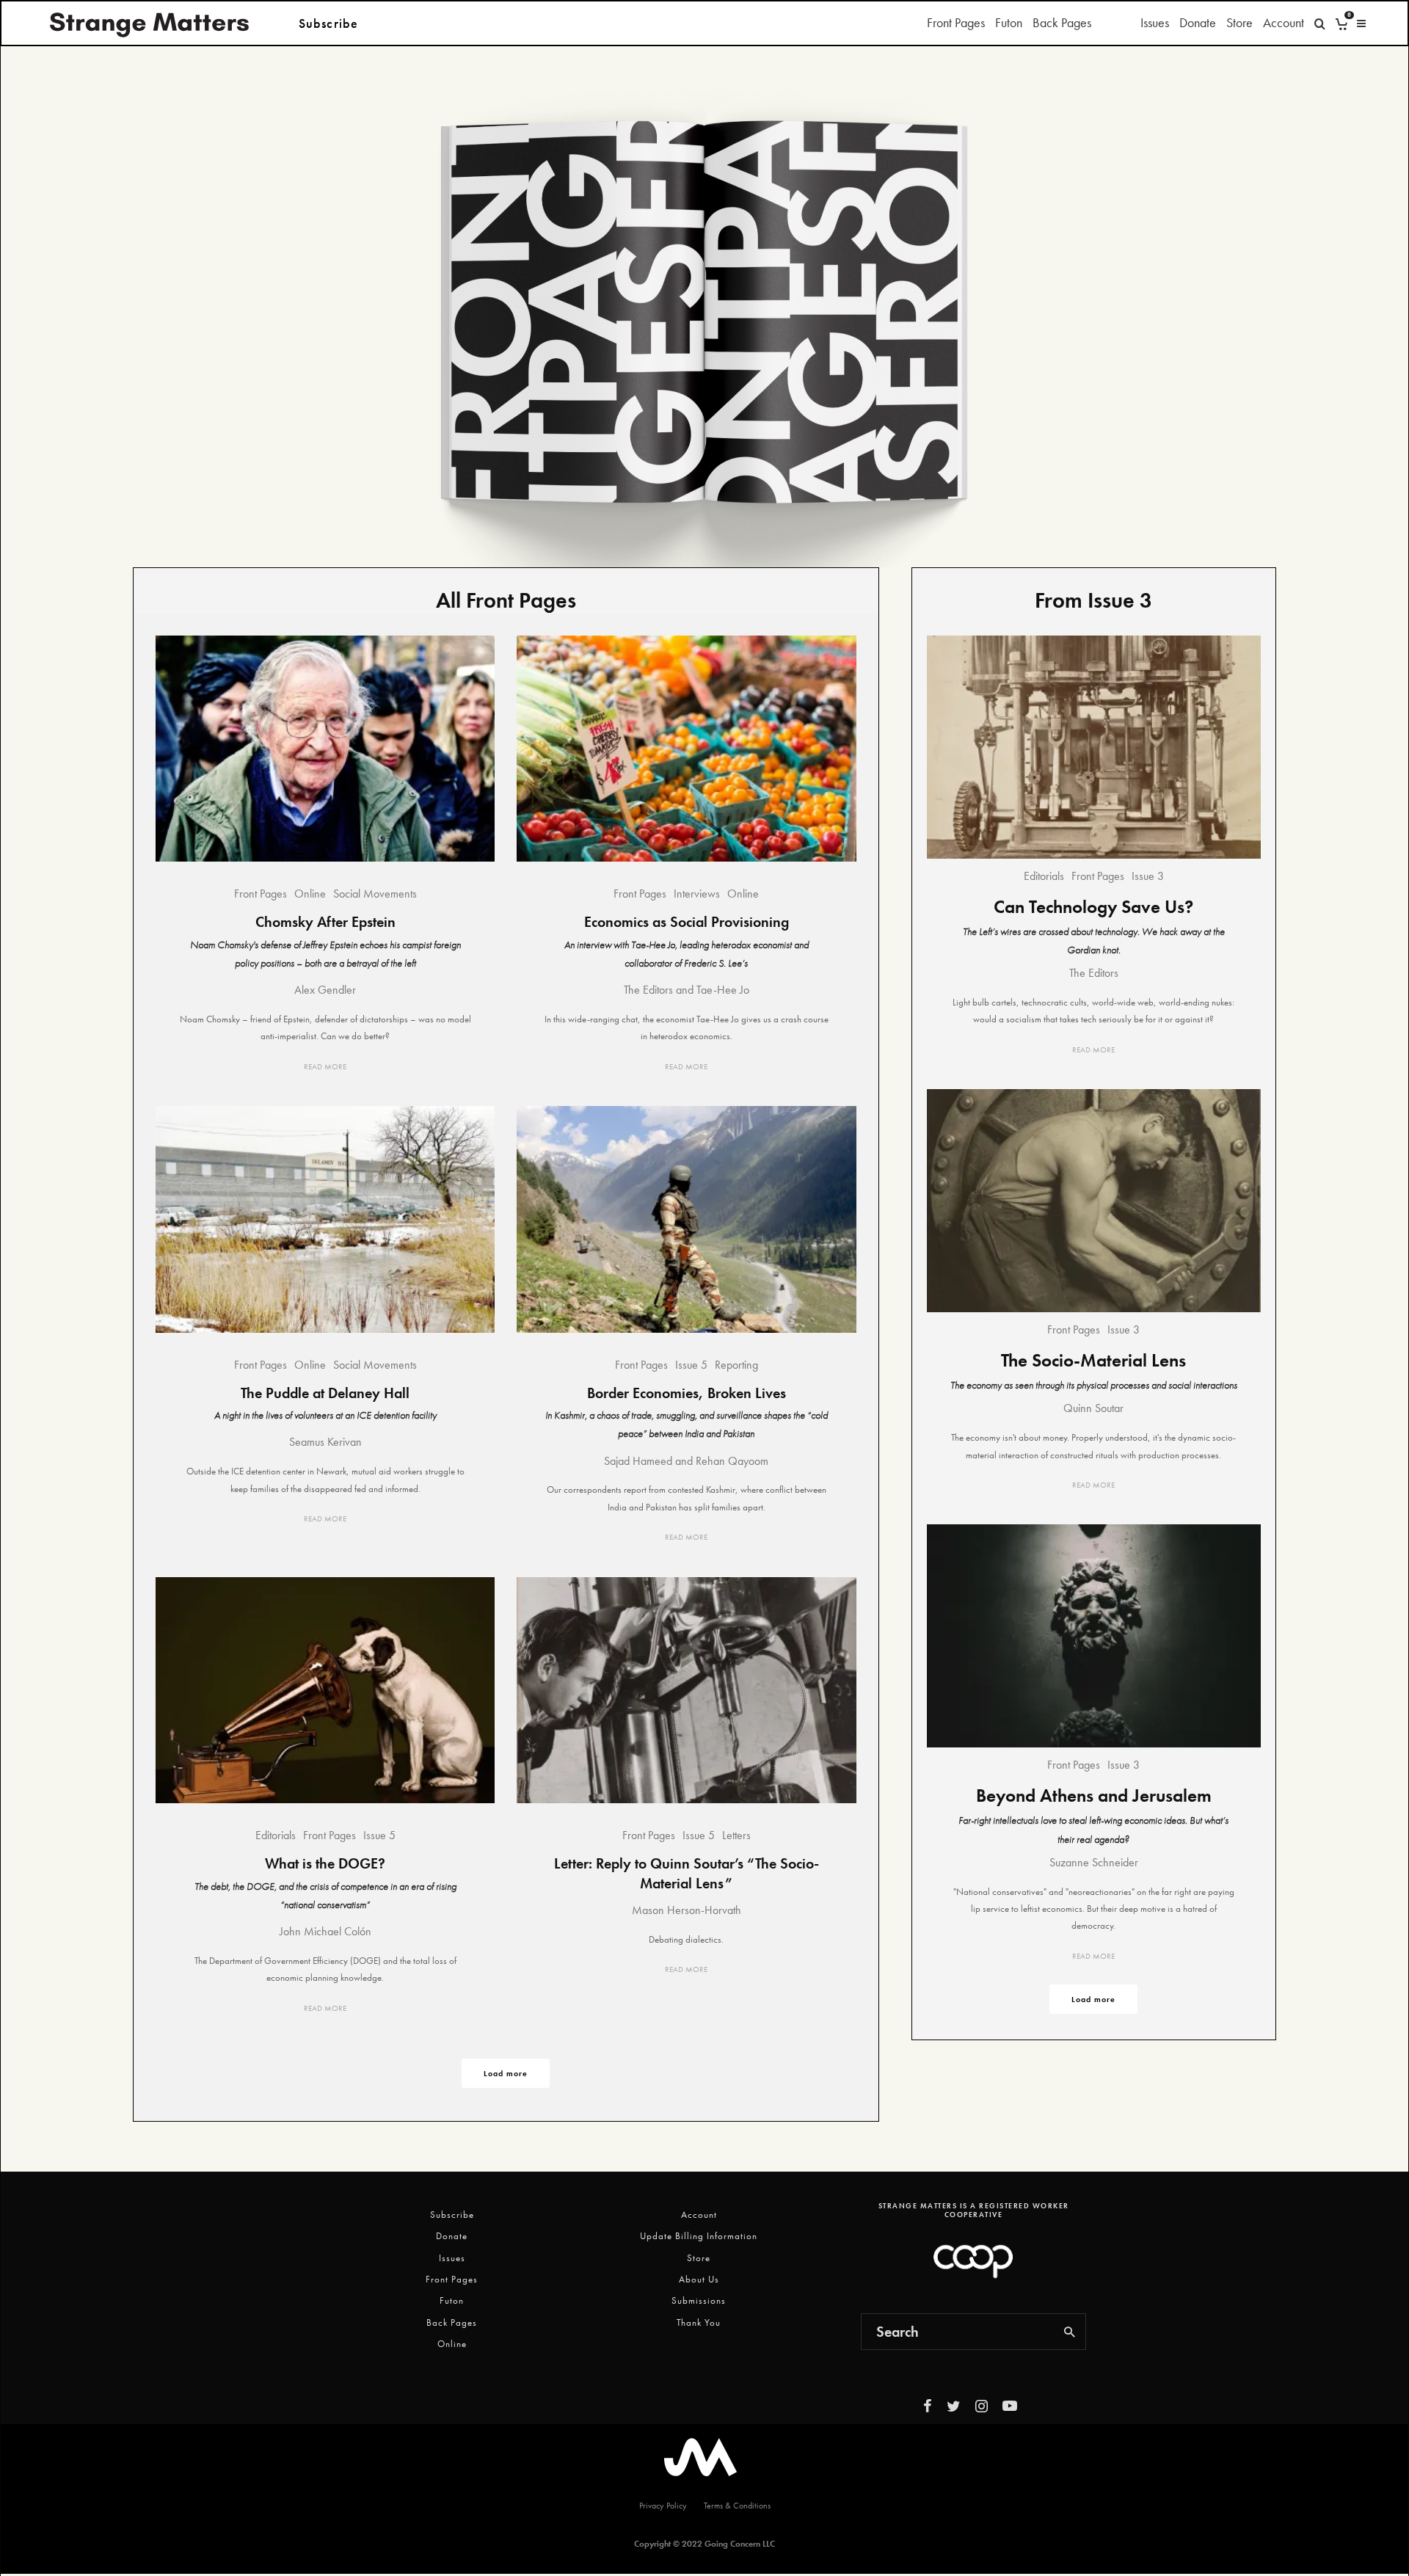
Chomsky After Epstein (325, 922)
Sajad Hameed (638, 1461)
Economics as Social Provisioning (687, 922)
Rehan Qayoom (732, 1461)
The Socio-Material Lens (1093, 1360)
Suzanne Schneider (1094, 1862)
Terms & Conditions (737, 2506)
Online (310, 894)
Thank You (699, 2322)
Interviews (697, 894)
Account (1284, 22)
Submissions (699, 2300)
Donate (1198, 22)
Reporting (736, 1365)
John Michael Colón (325, 1931)
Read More (325, 1066)
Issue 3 (1148, 876)
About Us (699, 2279)
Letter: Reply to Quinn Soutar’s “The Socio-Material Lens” (687, 1873)
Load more (506, 2073)
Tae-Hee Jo (723, 990)
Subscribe (452, 2215)
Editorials (276, 1835)
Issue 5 (691, 1365)
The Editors (648, 990)
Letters (736, 1835)
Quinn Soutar (1093, 1408)
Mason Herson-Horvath (687, 1910)
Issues (1155, 22)
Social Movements (375, 894)
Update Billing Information (699, 2236)
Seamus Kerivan (325, 1442)
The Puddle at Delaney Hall (325, 1393)
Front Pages (956, 22)
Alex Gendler (325, 990)
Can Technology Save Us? (1093, 907)
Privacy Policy (663, 2506)
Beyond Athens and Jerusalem (1094, 1795)
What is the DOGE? (325, 1863)
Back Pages (1062, 22)
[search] (1070, 2332)
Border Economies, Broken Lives (687, 1393)
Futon (1009, 22)
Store (1239, 22)
